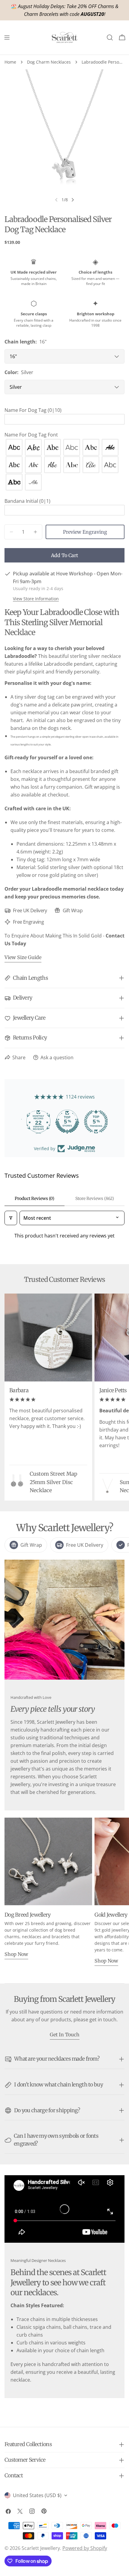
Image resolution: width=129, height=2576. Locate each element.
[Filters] (11, 1218)
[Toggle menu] (7, 37)
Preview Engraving (85, 532)
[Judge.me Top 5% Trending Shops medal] (93, 1122)
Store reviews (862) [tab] (95, 1198)
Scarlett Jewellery (41, 2548)
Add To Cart (64, 555)
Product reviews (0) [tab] (34, 1198)
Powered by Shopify (85, 2548)
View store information (36, 599)
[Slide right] (73, 200)
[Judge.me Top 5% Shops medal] (64, 1122)
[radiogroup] (64, 465)
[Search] (110, 37)
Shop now (16, 1954)
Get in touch (65, 2035)
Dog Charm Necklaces (49, 62)
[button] (64, 410)
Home (10, 62)
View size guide (23, 957)
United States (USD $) (37, 2495)
